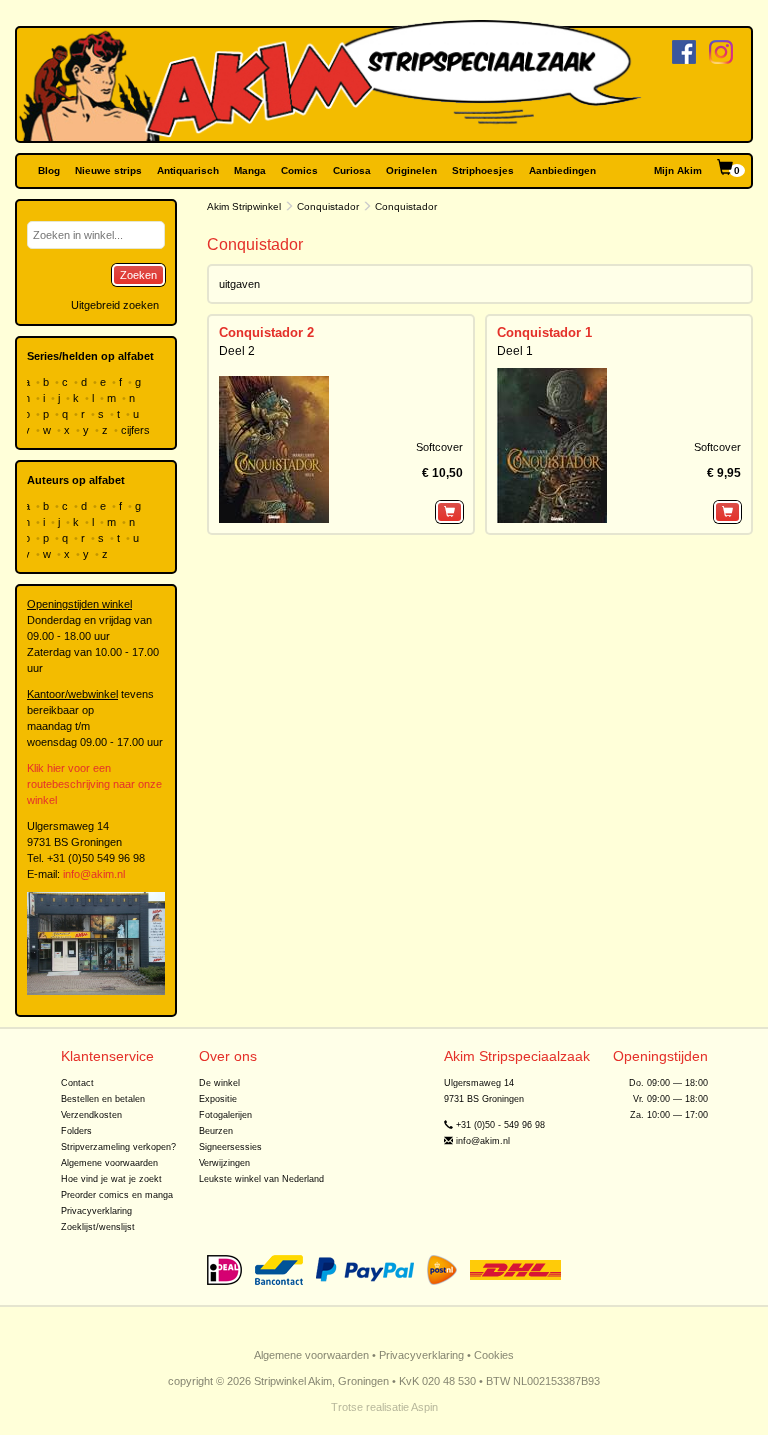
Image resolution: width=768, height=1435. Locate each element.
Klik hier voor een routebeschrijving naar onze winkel (94, 784)
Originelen (411, 170)
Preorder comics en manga (117, 1195)
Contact (77, 1083)
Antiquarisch (188, 170)
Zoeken (138, 275)
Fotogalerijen (225, 1115)
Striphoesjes (483, 170)
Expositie (218, 1099)
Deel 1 (515, 351)
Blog (49, 170)
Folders (76, 1131)
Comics (299, 170)
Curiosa (352, 170)
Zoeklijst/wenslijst (98, 1227)
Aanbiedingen (562, 170)
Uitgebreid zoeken (115, 305)
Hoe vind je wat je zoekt (111, 1179)
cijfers (137, 430)
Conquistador (328, 206)
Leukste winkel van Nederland (261, 1179)
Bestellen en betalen (103, 1099)
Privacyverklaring (96, 1211)
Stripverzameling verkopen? (118, 1147)
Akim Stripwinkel (244, 206)
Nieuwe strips (108, 170)
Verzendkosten (91, 1115)
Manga (250, 170)
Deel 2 (237, 351)
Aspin (424, 1407)
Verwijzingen (224, 1163)
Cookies (494, 1355)
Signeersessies (230, 1147)
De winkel (219, 1083)
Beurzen (216, 1131)
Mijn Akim (678, 170)
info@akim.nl (94, 874)
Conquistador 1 (544, 332)
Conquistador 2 (266, 332)
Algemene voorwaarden (109, 1163)
